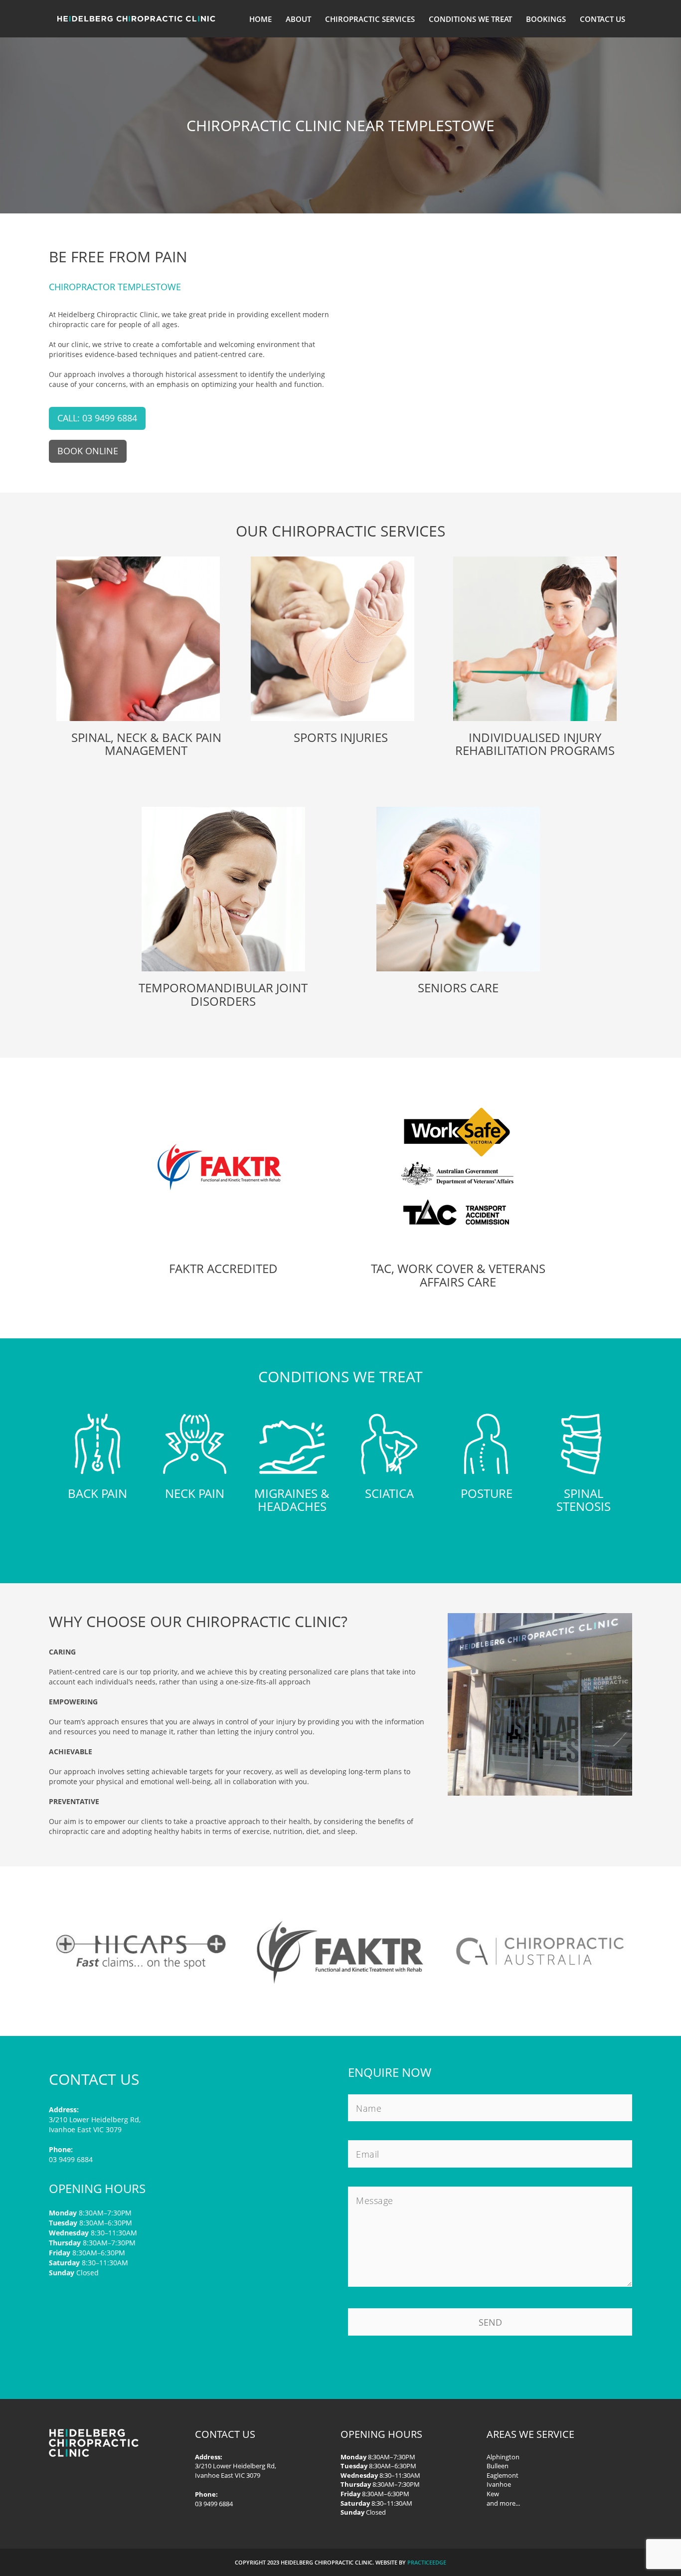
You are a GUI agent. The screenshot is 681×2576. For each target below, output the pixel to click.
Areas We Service (530, 2434)
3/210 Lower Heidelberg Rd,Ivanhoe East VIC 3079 (236, 2471)
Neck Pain (195, 1493)
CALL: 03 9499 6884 (97, 418)
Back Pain (97, 1493)
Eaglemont (503, 2475)
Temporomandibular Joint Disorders (223, 994)
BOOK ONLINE (88, 451)
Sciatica (389, 1493)
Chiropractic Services (370, 19)
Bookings (546, 19)
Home (260, 19)
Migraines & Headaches (292, 1500)
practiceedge (427, 2562)
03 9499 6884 (71, 2159)
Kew (493, 2494)
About (298, 19)
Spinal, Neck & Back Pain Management (146, 744)
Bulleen (498, 2466)
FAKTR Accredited (223, 1268)
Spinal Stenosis (584, 1500)
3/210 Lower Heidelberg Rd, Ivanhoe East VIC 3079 (95, 2124)
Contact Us (602, 19)
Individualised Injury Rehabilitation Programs (535, 744)
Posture (487, 1493)
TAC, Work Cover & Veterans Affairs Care (458, 1275)
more (508, 2503)
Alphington (503, 2457)
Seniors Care (458, 988)
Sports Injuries (341, 737)
